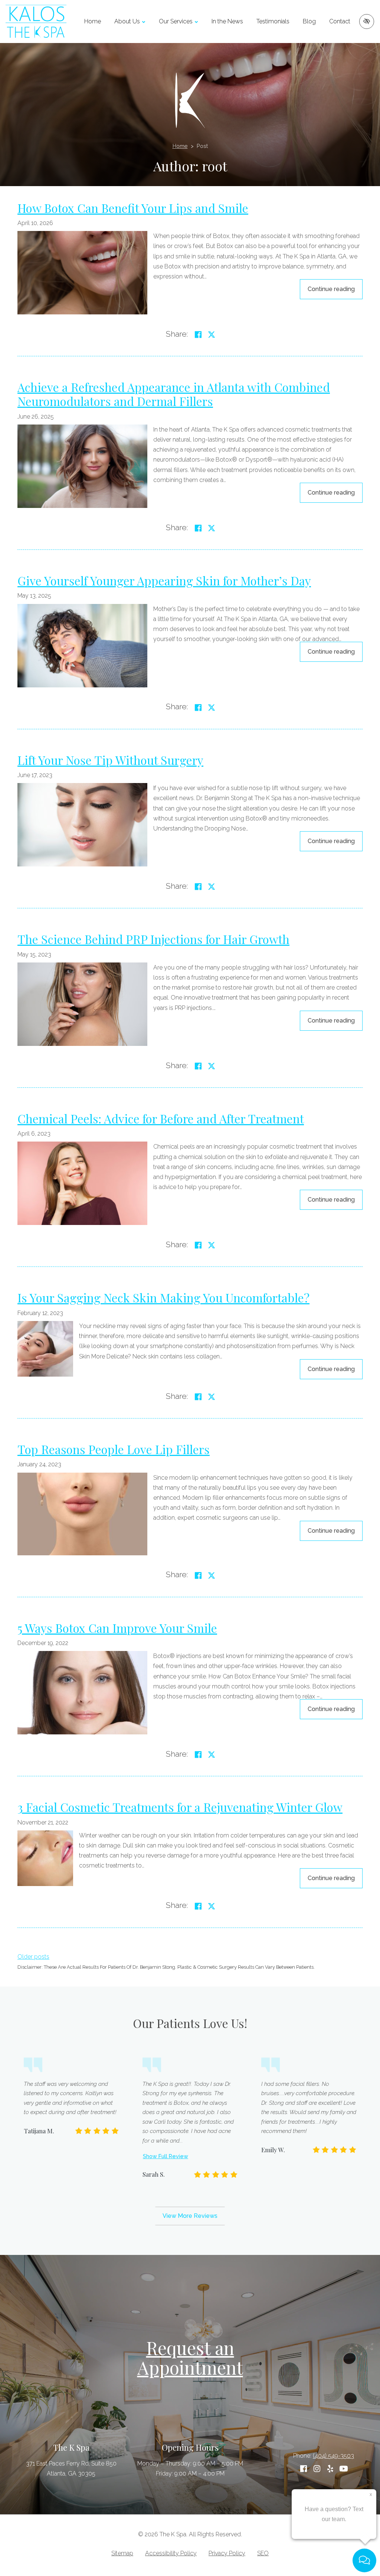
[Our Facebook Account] (304, 2469)
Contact (340, 21)
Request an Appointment (190, 2357)
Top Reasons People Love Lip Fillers (114, 1449)
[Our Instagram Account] (317, 2469)
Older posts (33, 1957)
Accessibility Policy (171, 2553)
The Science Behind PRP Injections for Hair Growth (153, 939)
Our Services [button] (176, 21)
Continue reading (335, 289)
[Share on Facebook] (198, 335)
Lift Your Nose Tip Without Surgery (110, 760)
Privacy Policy (227, 2553)
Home (93, 21)
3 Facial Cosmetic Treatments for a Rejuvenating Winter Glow (180, 1807)
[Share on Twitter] (212, 335)
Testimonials (273, 21)
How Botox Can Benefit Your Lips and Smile (133, 208)
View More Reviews (190, 2216)
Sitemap (122, 2553)
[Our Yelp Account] (330, 2469)
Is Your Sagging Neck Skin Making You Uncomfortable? (163, 1297)
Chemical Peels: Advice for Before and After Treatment (161, 1118)
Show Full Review (166, 2156)
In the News (227, 21)
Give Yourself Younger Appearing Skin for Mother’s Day (164, 580)
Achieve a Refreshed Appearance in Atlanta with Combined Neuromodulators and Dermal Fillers (174, 394)
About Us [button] (127, 21)
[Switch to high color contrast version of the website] (367, 22)
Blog (309, 21)
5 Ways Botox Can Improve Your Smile (117, 1628)
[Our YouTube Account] (344, 2469)
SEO (263, 2553)
